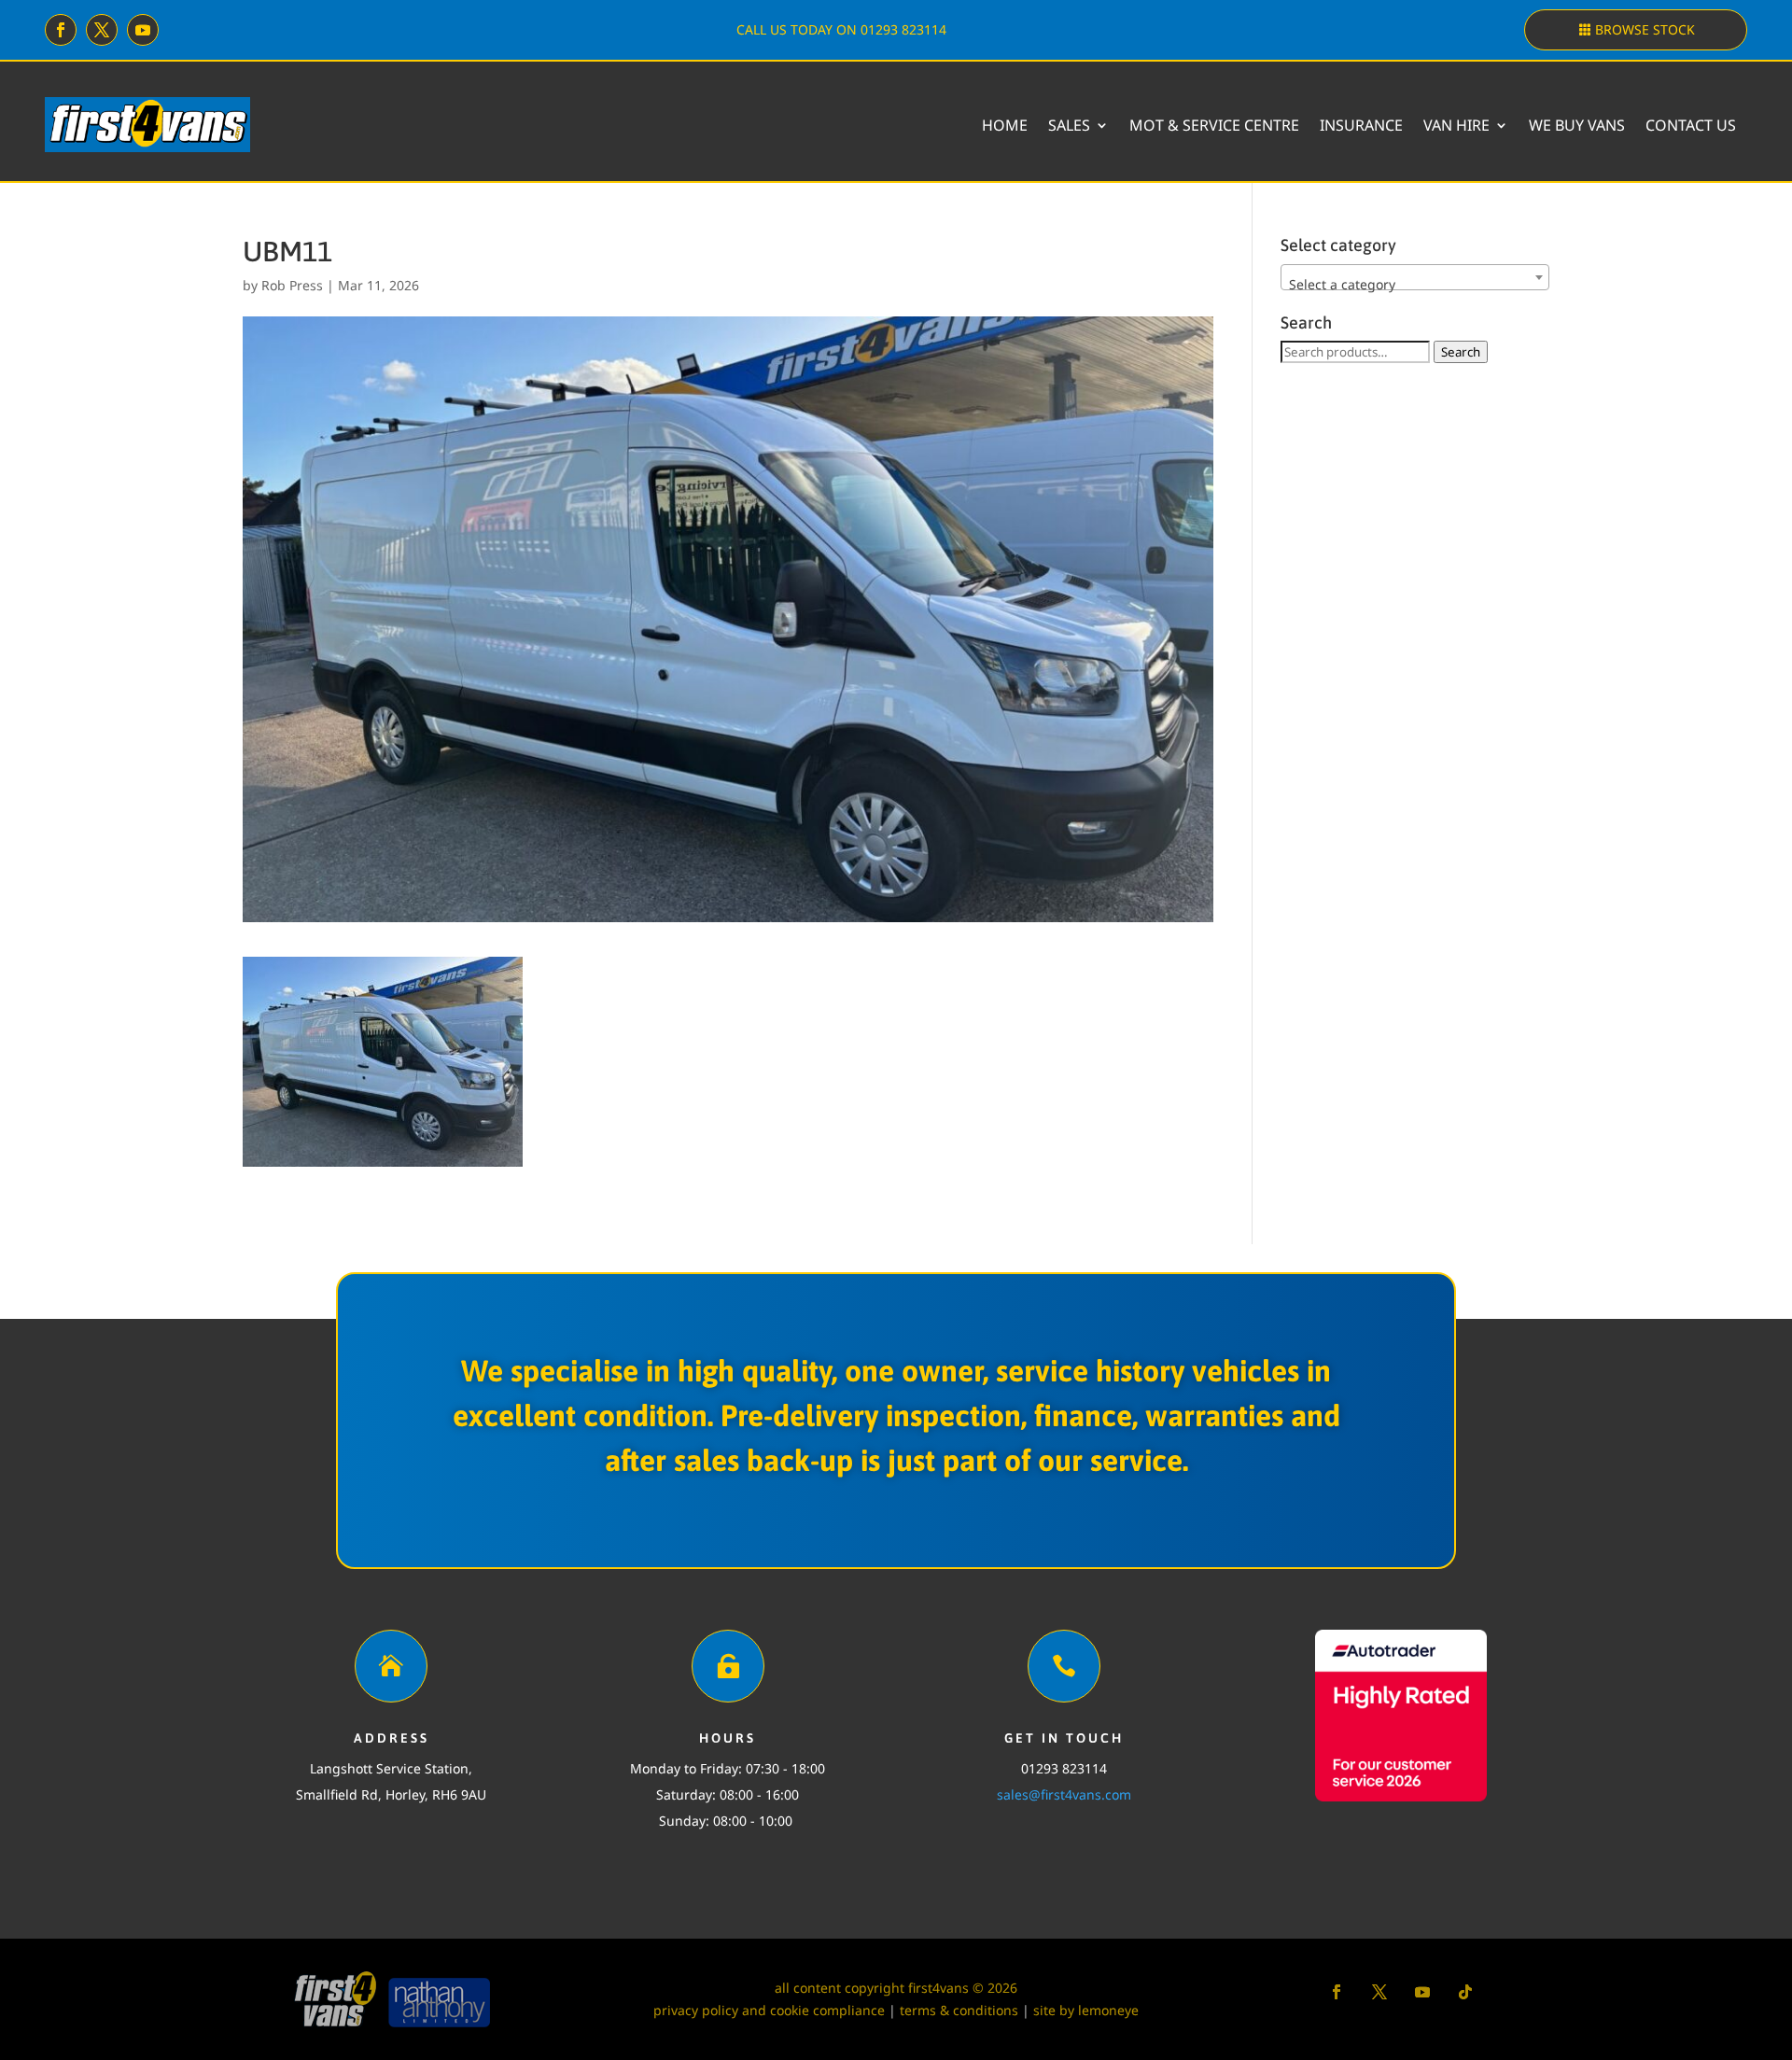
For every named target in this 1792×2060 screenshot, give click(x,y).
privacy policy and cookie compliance (769, 2010)
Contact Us (1691, 125)
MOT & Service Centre (1214, 125)
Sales (1069, 125)
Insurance (1361, 125)
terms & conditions (959, 2010)
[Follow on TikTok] (1465, 1992)
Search (1461, 352)
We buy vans (1577, 125)
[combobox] (1415, 277)
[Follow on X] (102, 30)
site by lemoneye (1086, 2010)
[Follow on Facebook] (61, 30)
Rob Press (292, 285)
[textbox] (1415, 285)
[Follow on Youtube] (143, 30)
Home (1005, 125)
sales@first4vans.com (1064, 1794)
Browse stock (1645, 29)
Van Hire (1456, 125)
